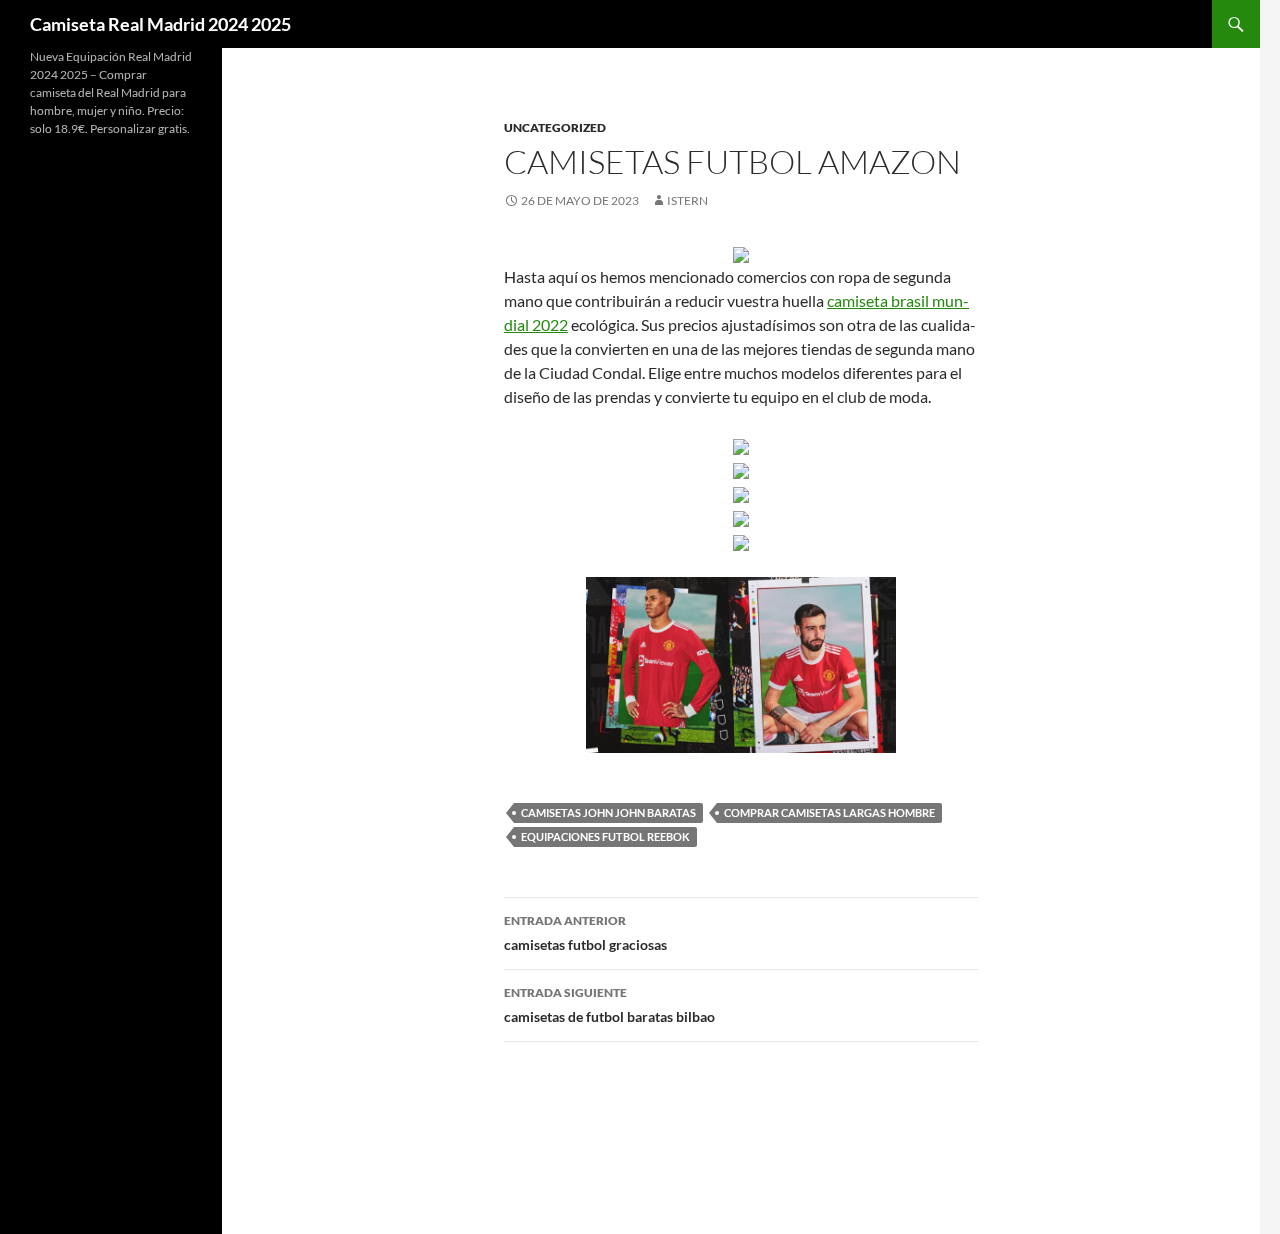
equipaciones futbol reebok (605, 836)
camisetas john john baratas (608, 812)
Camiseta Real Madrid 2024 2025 (160, 24)
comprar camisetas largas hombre (829, 812)
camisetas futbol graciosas (585, 933)
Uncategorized (555, 127)
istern (687, 200)
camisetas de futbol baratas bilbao (609, 1005)
